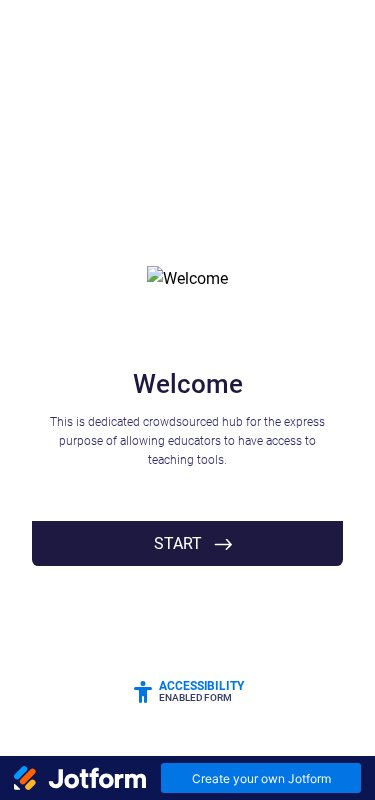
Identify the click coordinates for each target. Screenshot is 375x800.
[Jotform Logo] (80, 778)
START (178, 543)
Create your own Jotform (261, 778)
